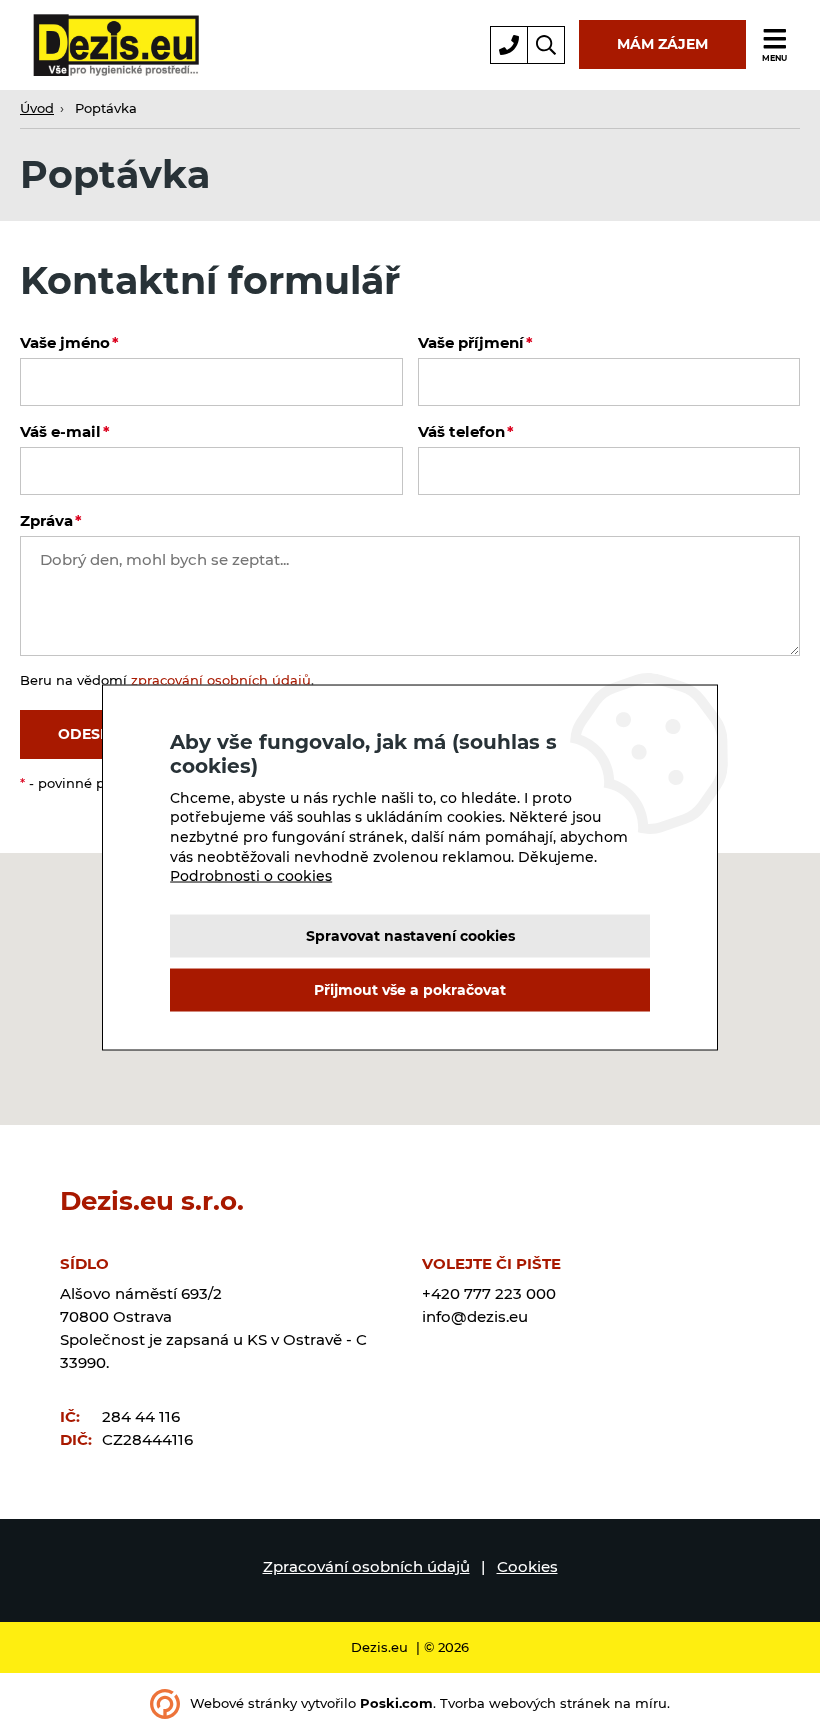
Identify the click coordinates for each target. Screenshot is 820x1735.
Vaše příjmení (471, 342)
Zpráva (46, 520)
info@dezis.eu (475, 1316)
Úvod (37, 108)
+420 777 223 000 (489, 1293)
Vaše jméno (65, 342)
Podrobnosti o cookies (251, 876)
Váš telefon (461, 431)
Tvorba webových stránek (525, 1703)
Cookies (527, 1566)
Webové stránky (243, 1703)
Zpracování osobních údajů (366, 1566)
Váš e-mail (60, 431)
